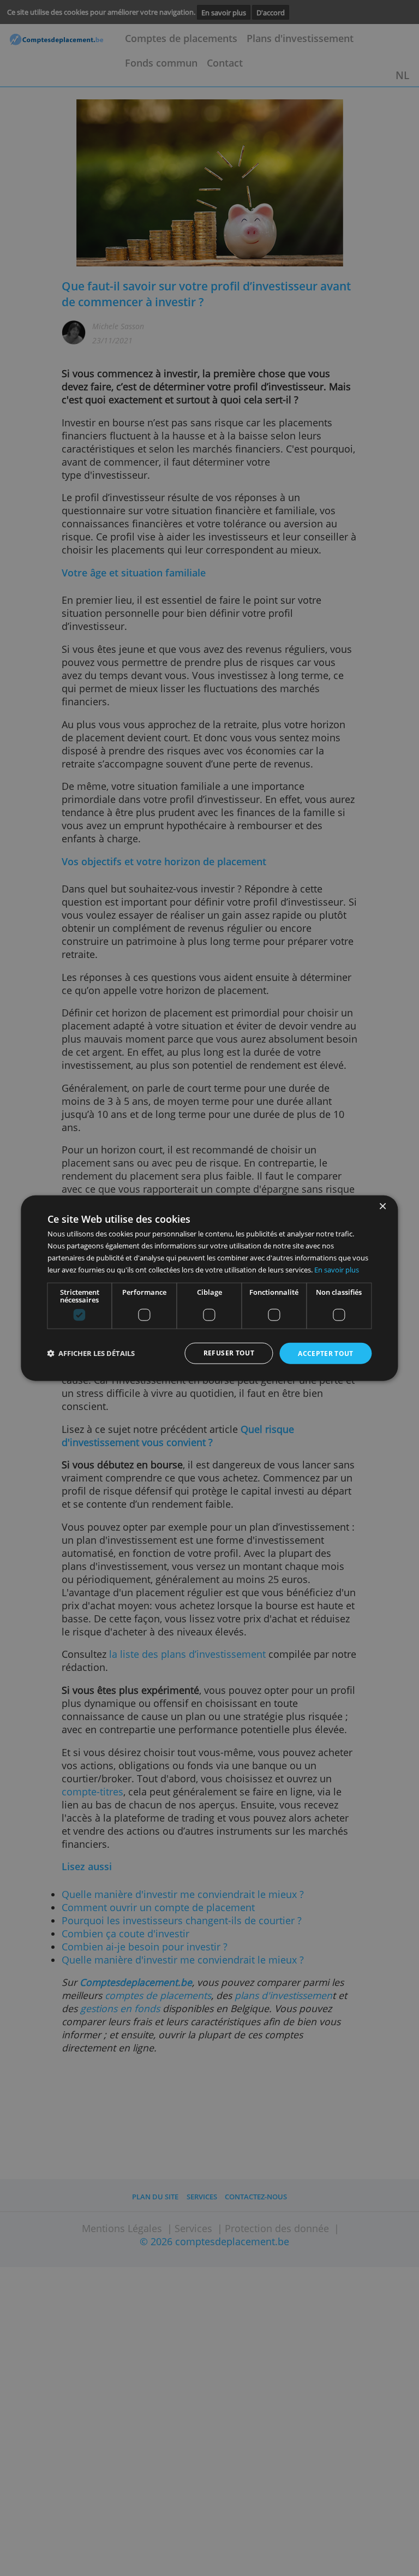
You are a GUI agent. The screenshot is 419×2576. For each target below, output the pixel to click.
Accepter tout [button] (326, 1354)
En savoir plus (337, 1269)
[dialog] (209, 1288)
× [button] (382, 1206)
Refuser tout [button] (229, 1353)
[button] (91, 1354)
